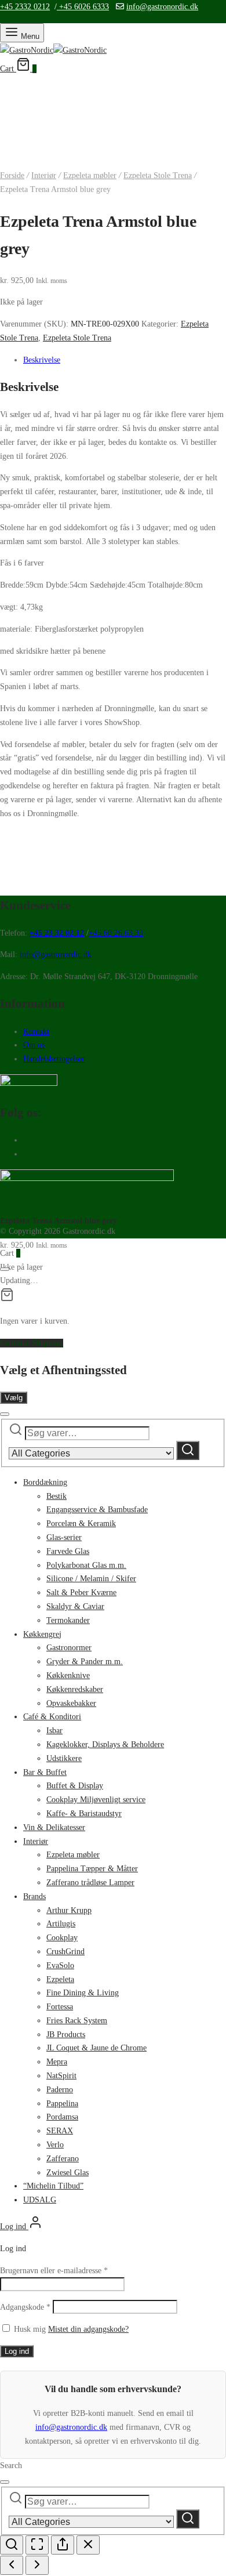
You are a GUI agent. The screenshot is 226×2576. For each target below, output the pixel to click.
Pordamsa (62, 2117)
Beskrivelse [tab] (42, 360)
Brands (34, 1896)
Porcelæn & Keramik (81, 1524)
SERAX (60, 2131)
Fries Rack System (77, 2021)
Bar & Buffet (45, 1772)
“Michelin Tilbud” (53, 2186)
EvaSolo (60, 1965)
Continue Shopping (32, 1343)
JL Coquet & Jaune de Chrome (96, 2048)
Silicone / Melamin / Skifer (91, 1579)
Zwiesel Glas (68, 2173)
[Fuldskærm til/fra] (37, 2545)
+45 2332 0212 (25, 7)
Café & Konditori (52, 1717)
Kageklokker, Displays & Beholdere (105, 1744)
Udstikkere (64, 1758)
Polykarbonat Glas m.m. (86, 1565)
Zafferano (63, 2159)
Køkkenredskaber (75, 1689)
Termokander (68, 1620)
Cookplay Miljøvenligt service (96, 1800)
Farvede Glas (68, 1551)
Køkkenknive (68, 1675)
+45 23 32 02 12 (57, 933)
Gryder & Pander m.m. (85, 1662)
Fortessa (60, 2007)
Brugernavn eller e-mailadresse (54, 2271)
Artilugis (61, 1924)
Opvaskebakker (71, 1703)
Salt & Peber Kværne (81, 1593)
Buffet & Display (75, 1786)
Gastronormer (69, 1648)
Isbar (54, 1731)
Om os (34, 1045)
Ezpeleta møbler (90, 175)
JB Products (66, 2035)
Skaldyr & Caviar (75, 1606)
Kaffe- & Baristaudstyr (84, 1814)
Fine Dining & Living (83, 1993)
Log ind (17, 2351)
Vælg (14, 1398)
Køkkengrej (42, 1634)
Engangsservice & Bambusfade (97, 1510)
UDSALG (40, 2200)
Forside (12, 175)
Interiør (44, 175)
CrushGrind (65, 1952)
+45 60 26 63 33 (116, 933)
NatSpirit (61, 2076)
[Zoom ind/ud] (12, 2545)
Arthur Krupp (69, 1910)
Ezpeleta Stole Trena (158, 175)
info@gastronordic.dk (162, 7)
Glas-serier (64, 1537)
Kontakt (36, 1032)
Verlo (55, 2145)
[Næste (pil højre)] (37, 2565)
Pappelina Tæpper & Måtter (92, 1869)
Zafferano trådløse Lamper (90, 1883)
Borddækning (45, 1482)
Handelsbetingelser (54, 1059)
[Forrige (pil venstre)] (12, 2565)
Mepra (57, 2062)
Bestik (57, 1496)
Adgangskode (25, 2307)
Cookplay (62, 1938)
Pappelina (62, 2104)
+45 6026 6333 (83, 7)
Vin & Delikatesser (54, 1827)
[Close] (5, 1269)
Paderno (60, 2090)
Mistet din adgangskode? (88, 2329)
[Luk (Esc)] (88, 2545)
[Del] (63, 2545)
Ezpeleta (60, 1979)
